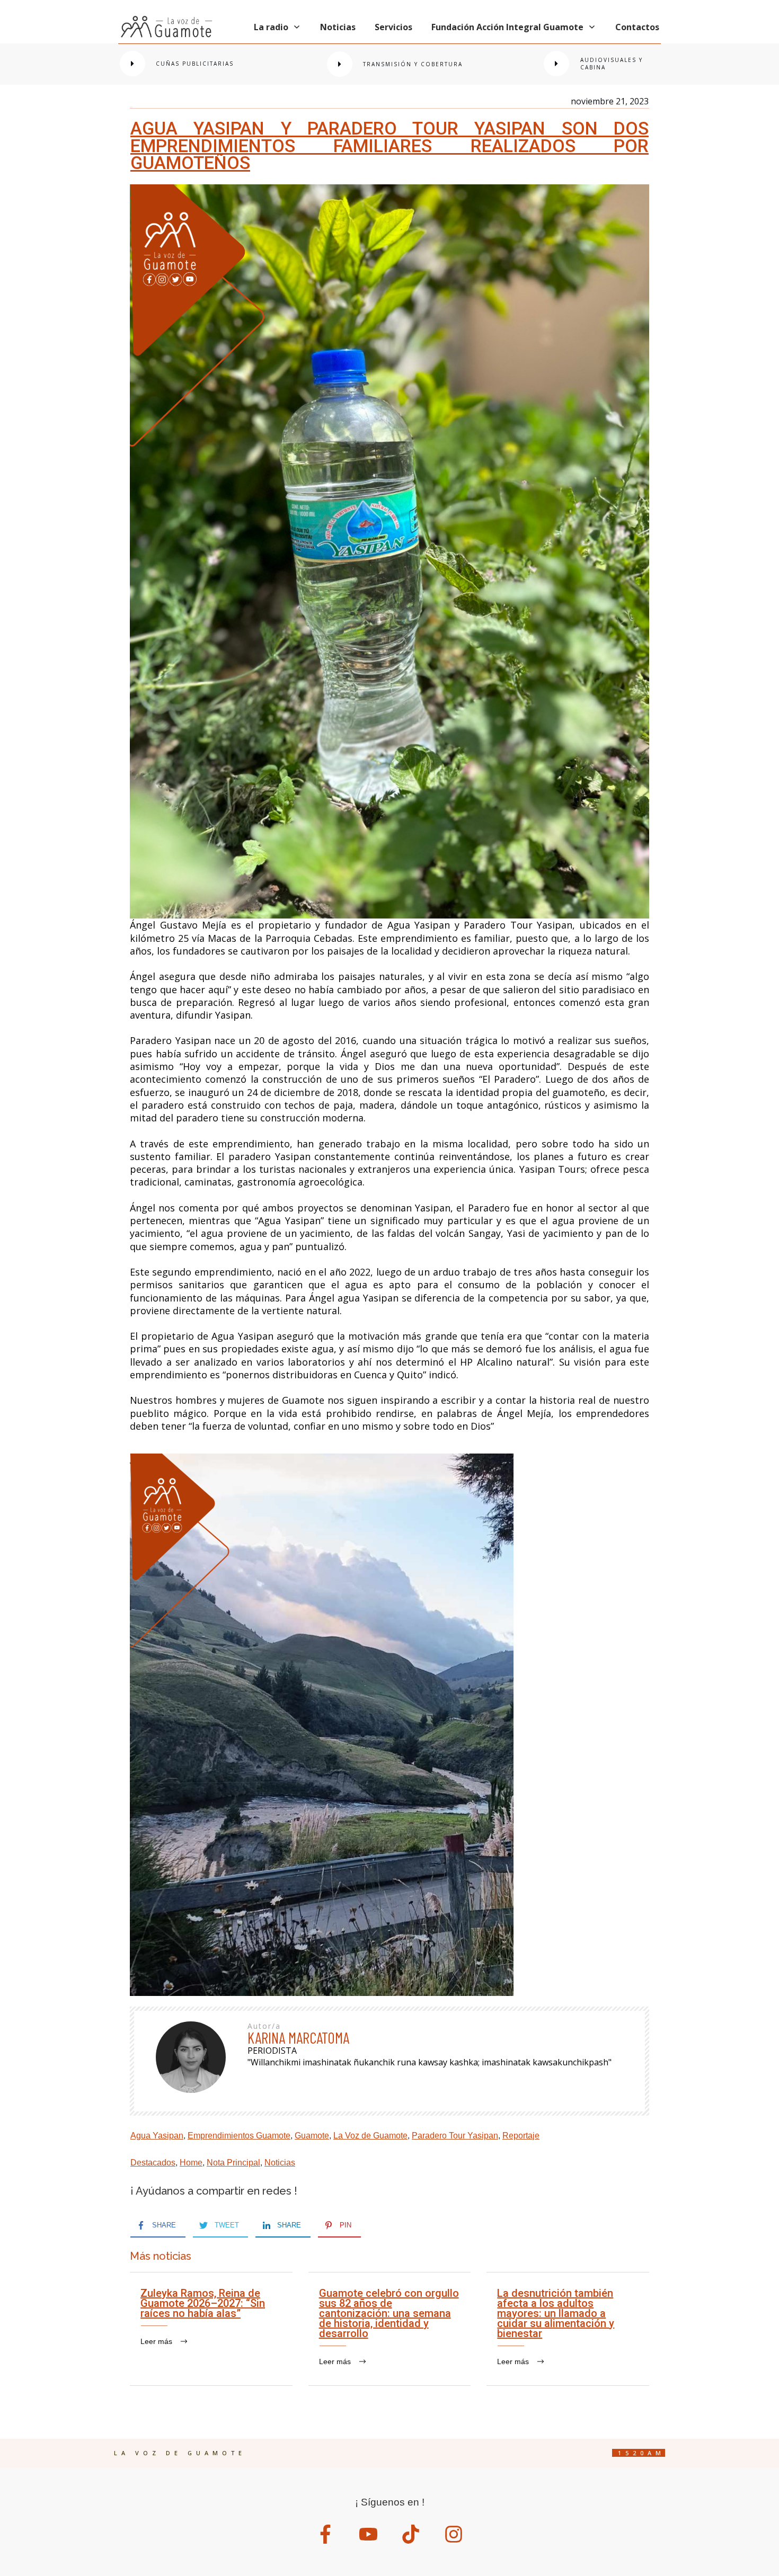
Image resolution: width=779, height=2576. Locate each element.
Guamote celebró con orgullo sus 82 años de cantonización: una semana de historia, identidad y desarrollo (390, 2329)
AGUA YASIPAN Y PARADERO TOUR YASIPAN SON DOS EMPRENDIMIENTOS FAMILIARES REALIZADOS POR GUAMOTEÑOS (389, 145)
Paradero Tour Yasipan (455, 2136)
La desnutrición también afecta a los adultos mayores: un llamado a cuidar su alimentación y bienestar (568, 2329)
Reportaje (521, 2136)
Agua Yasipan (157, 2136)
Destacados (153, 2163)
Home (191, 2163)
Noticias (280, 2163)
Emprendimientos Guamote (239, 2136)
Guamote (312, 2136)
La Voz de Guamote (370, 2136)
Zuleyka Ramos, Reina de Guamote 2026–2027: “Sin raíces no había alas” (211, 2329)
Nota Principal (233, 2163)
